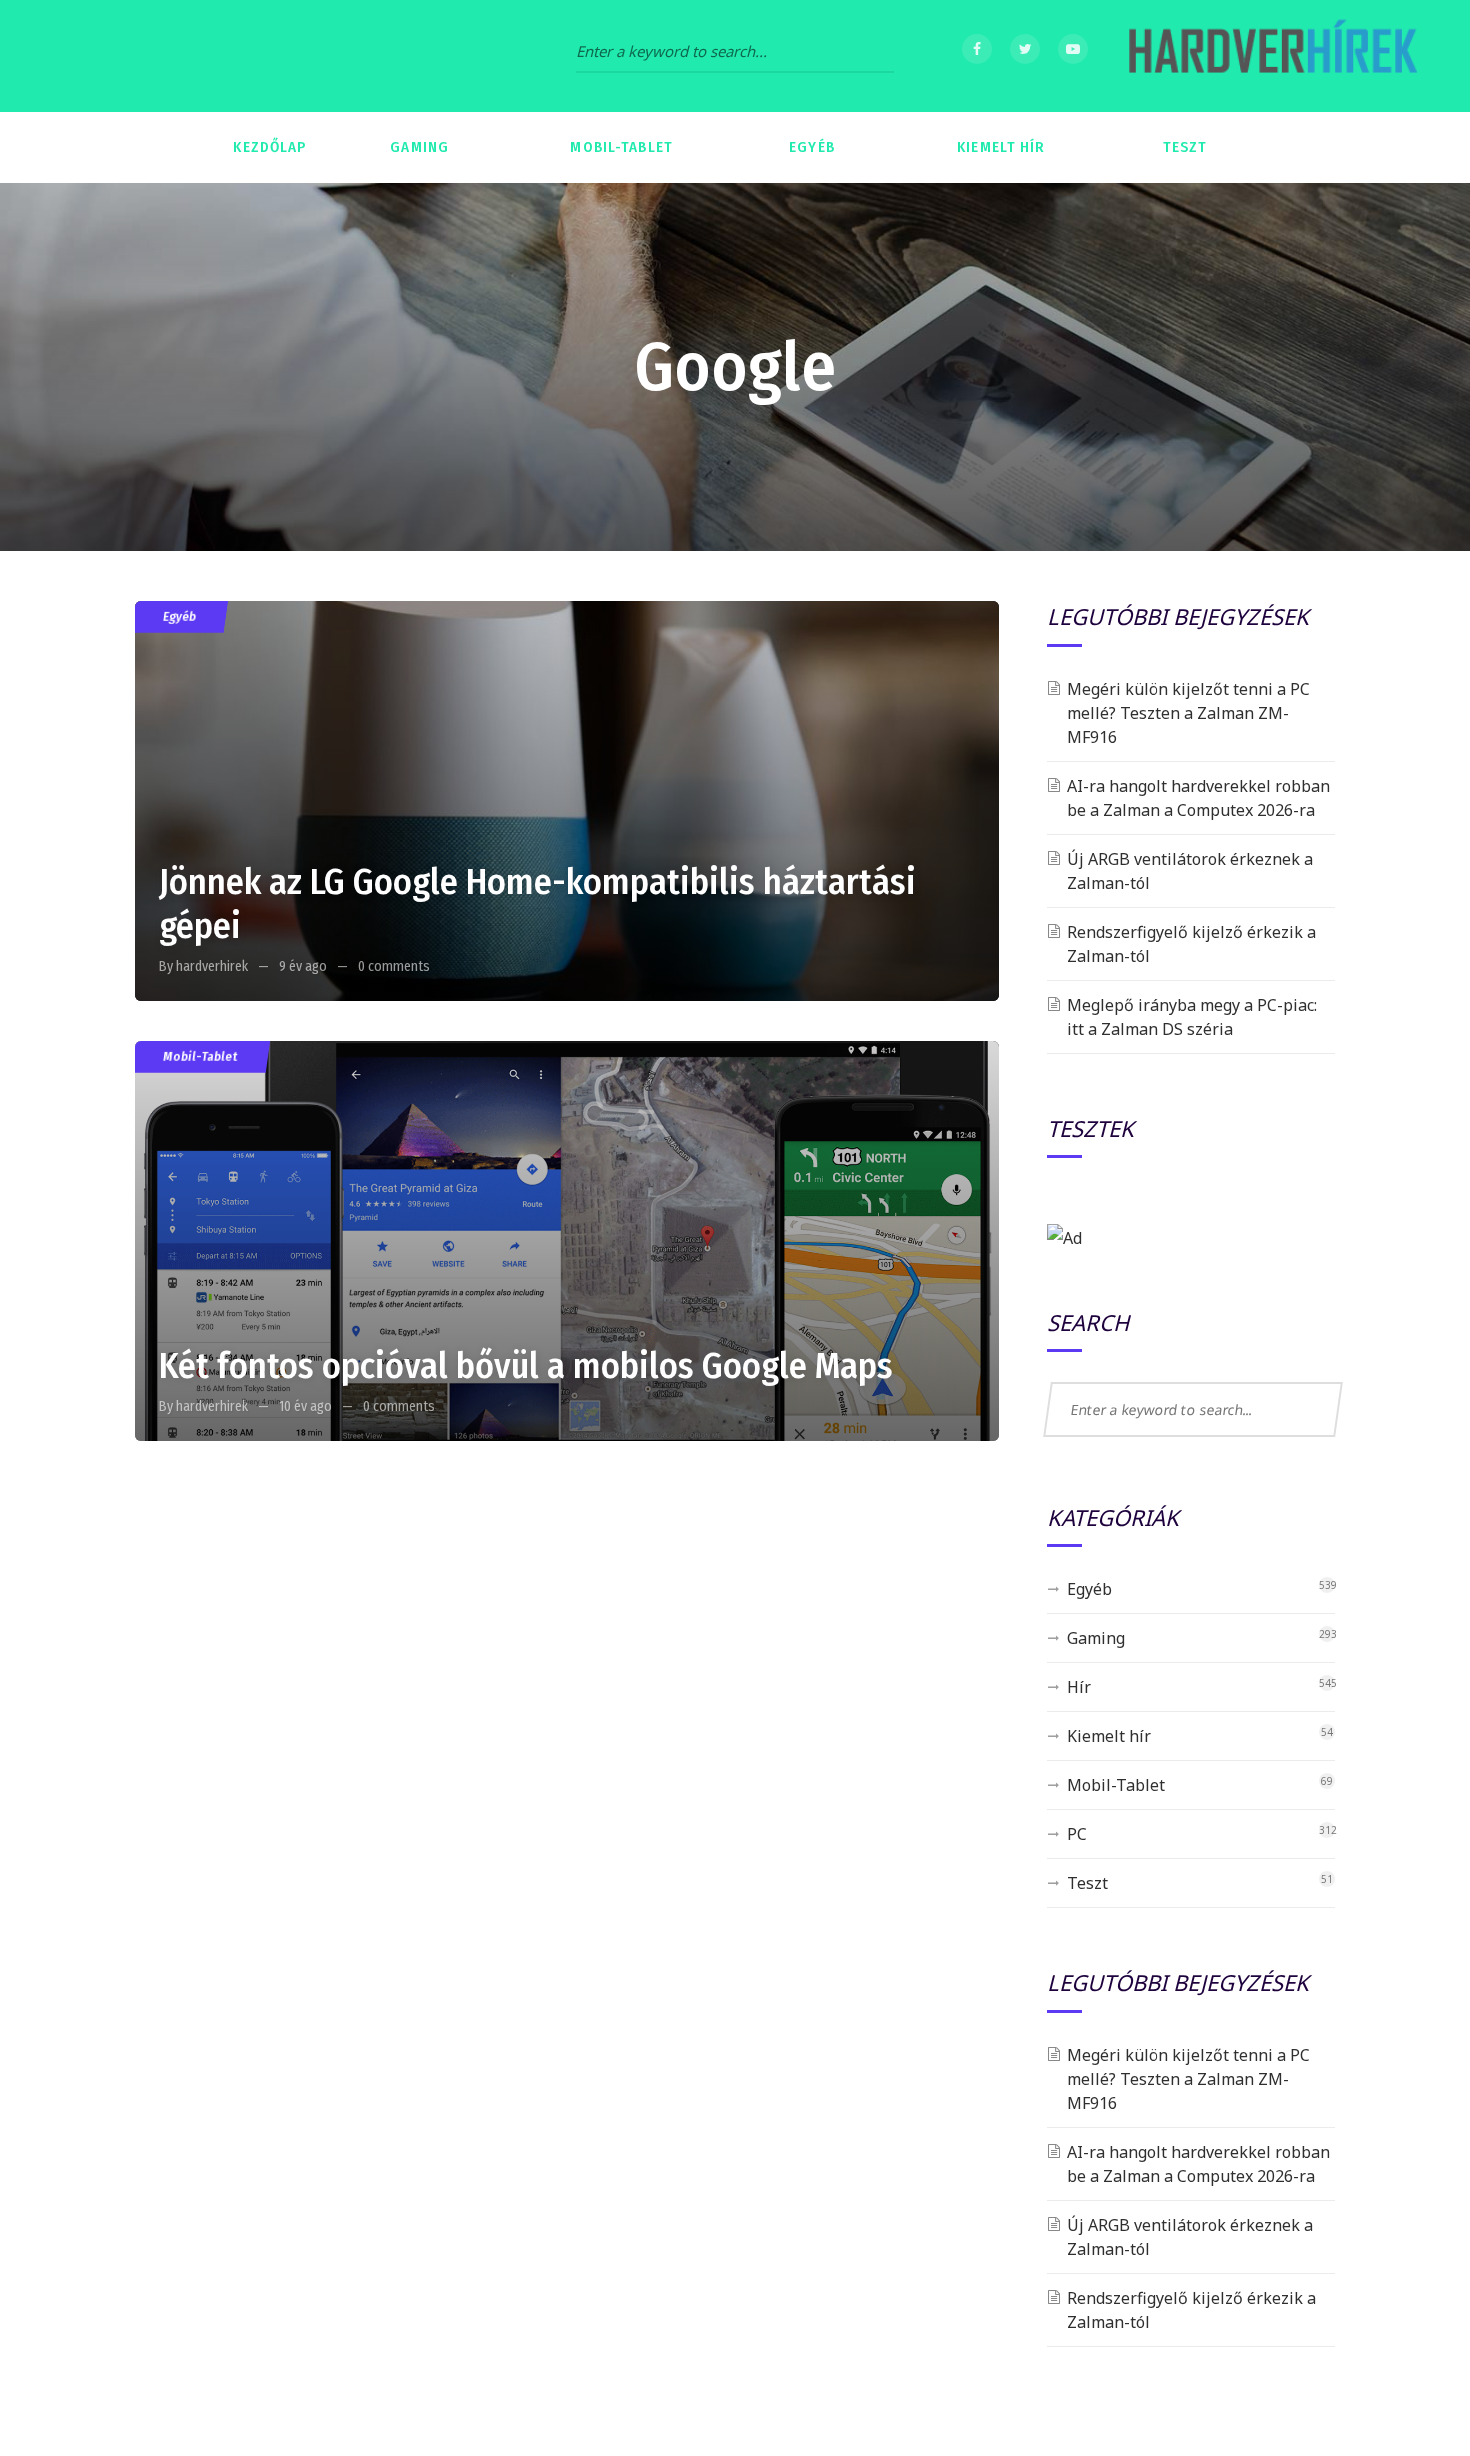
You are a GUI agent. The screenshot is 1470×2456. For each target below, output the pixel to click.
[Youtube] (1073, 49)
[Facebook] (977, 49)
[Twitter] (1025, 49)
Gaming (1096, 1638)
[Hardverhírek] (1270, 56)
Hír (1079, 1687)
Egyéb (179, 616)
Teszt (1087, 1883)
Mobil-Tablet (200, 1056)
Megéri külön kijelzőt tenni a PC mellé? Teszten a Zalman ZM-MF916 (1188, 713)
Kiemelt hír (1109, 1736)
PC (1077, 1834)
